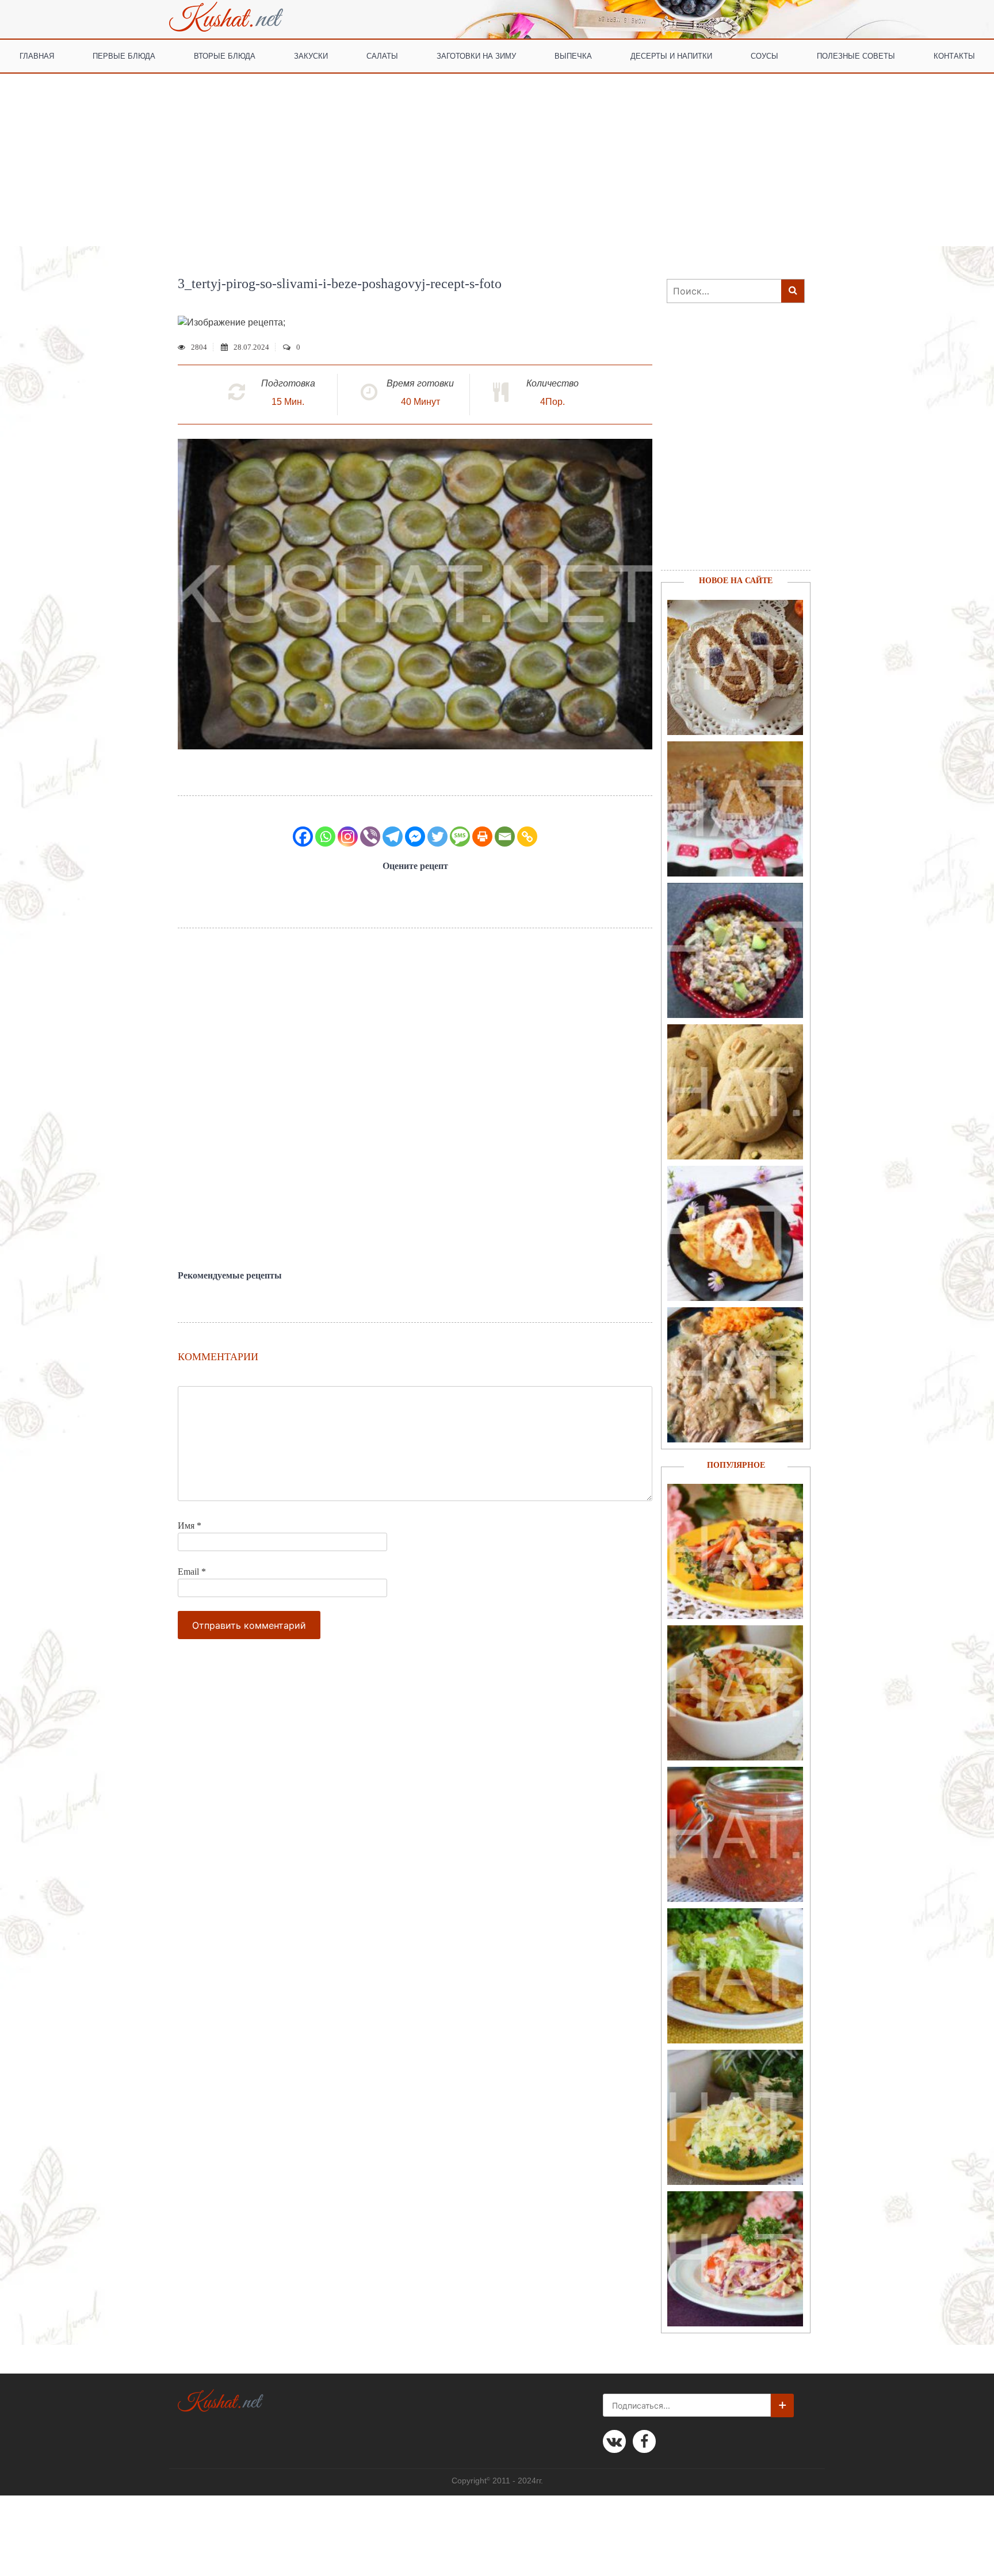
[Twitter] (437, 837)
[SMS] (460, 837)
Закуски (311, 55)
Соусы (764, 55)
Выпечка (573, 55)
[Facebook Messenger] (415, 837)
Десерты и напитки (671, 55)
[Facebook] (303, 837)
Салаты (382, 55)
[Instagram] (348, 837)
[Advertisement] (497, 160)
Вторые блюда (225, 55)
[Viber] (370, 837)
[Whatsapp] (325, 837)
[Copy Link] (527, 837)
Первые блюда (124, 55)
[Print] (482, 837)
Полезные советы (856, 55)
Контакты (954, 55)
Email (192, 1572)
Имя (190, 1526)
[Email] (505, 837)
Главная (37, 55)
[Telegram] (393, 837)
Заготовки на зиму (476, 55)
